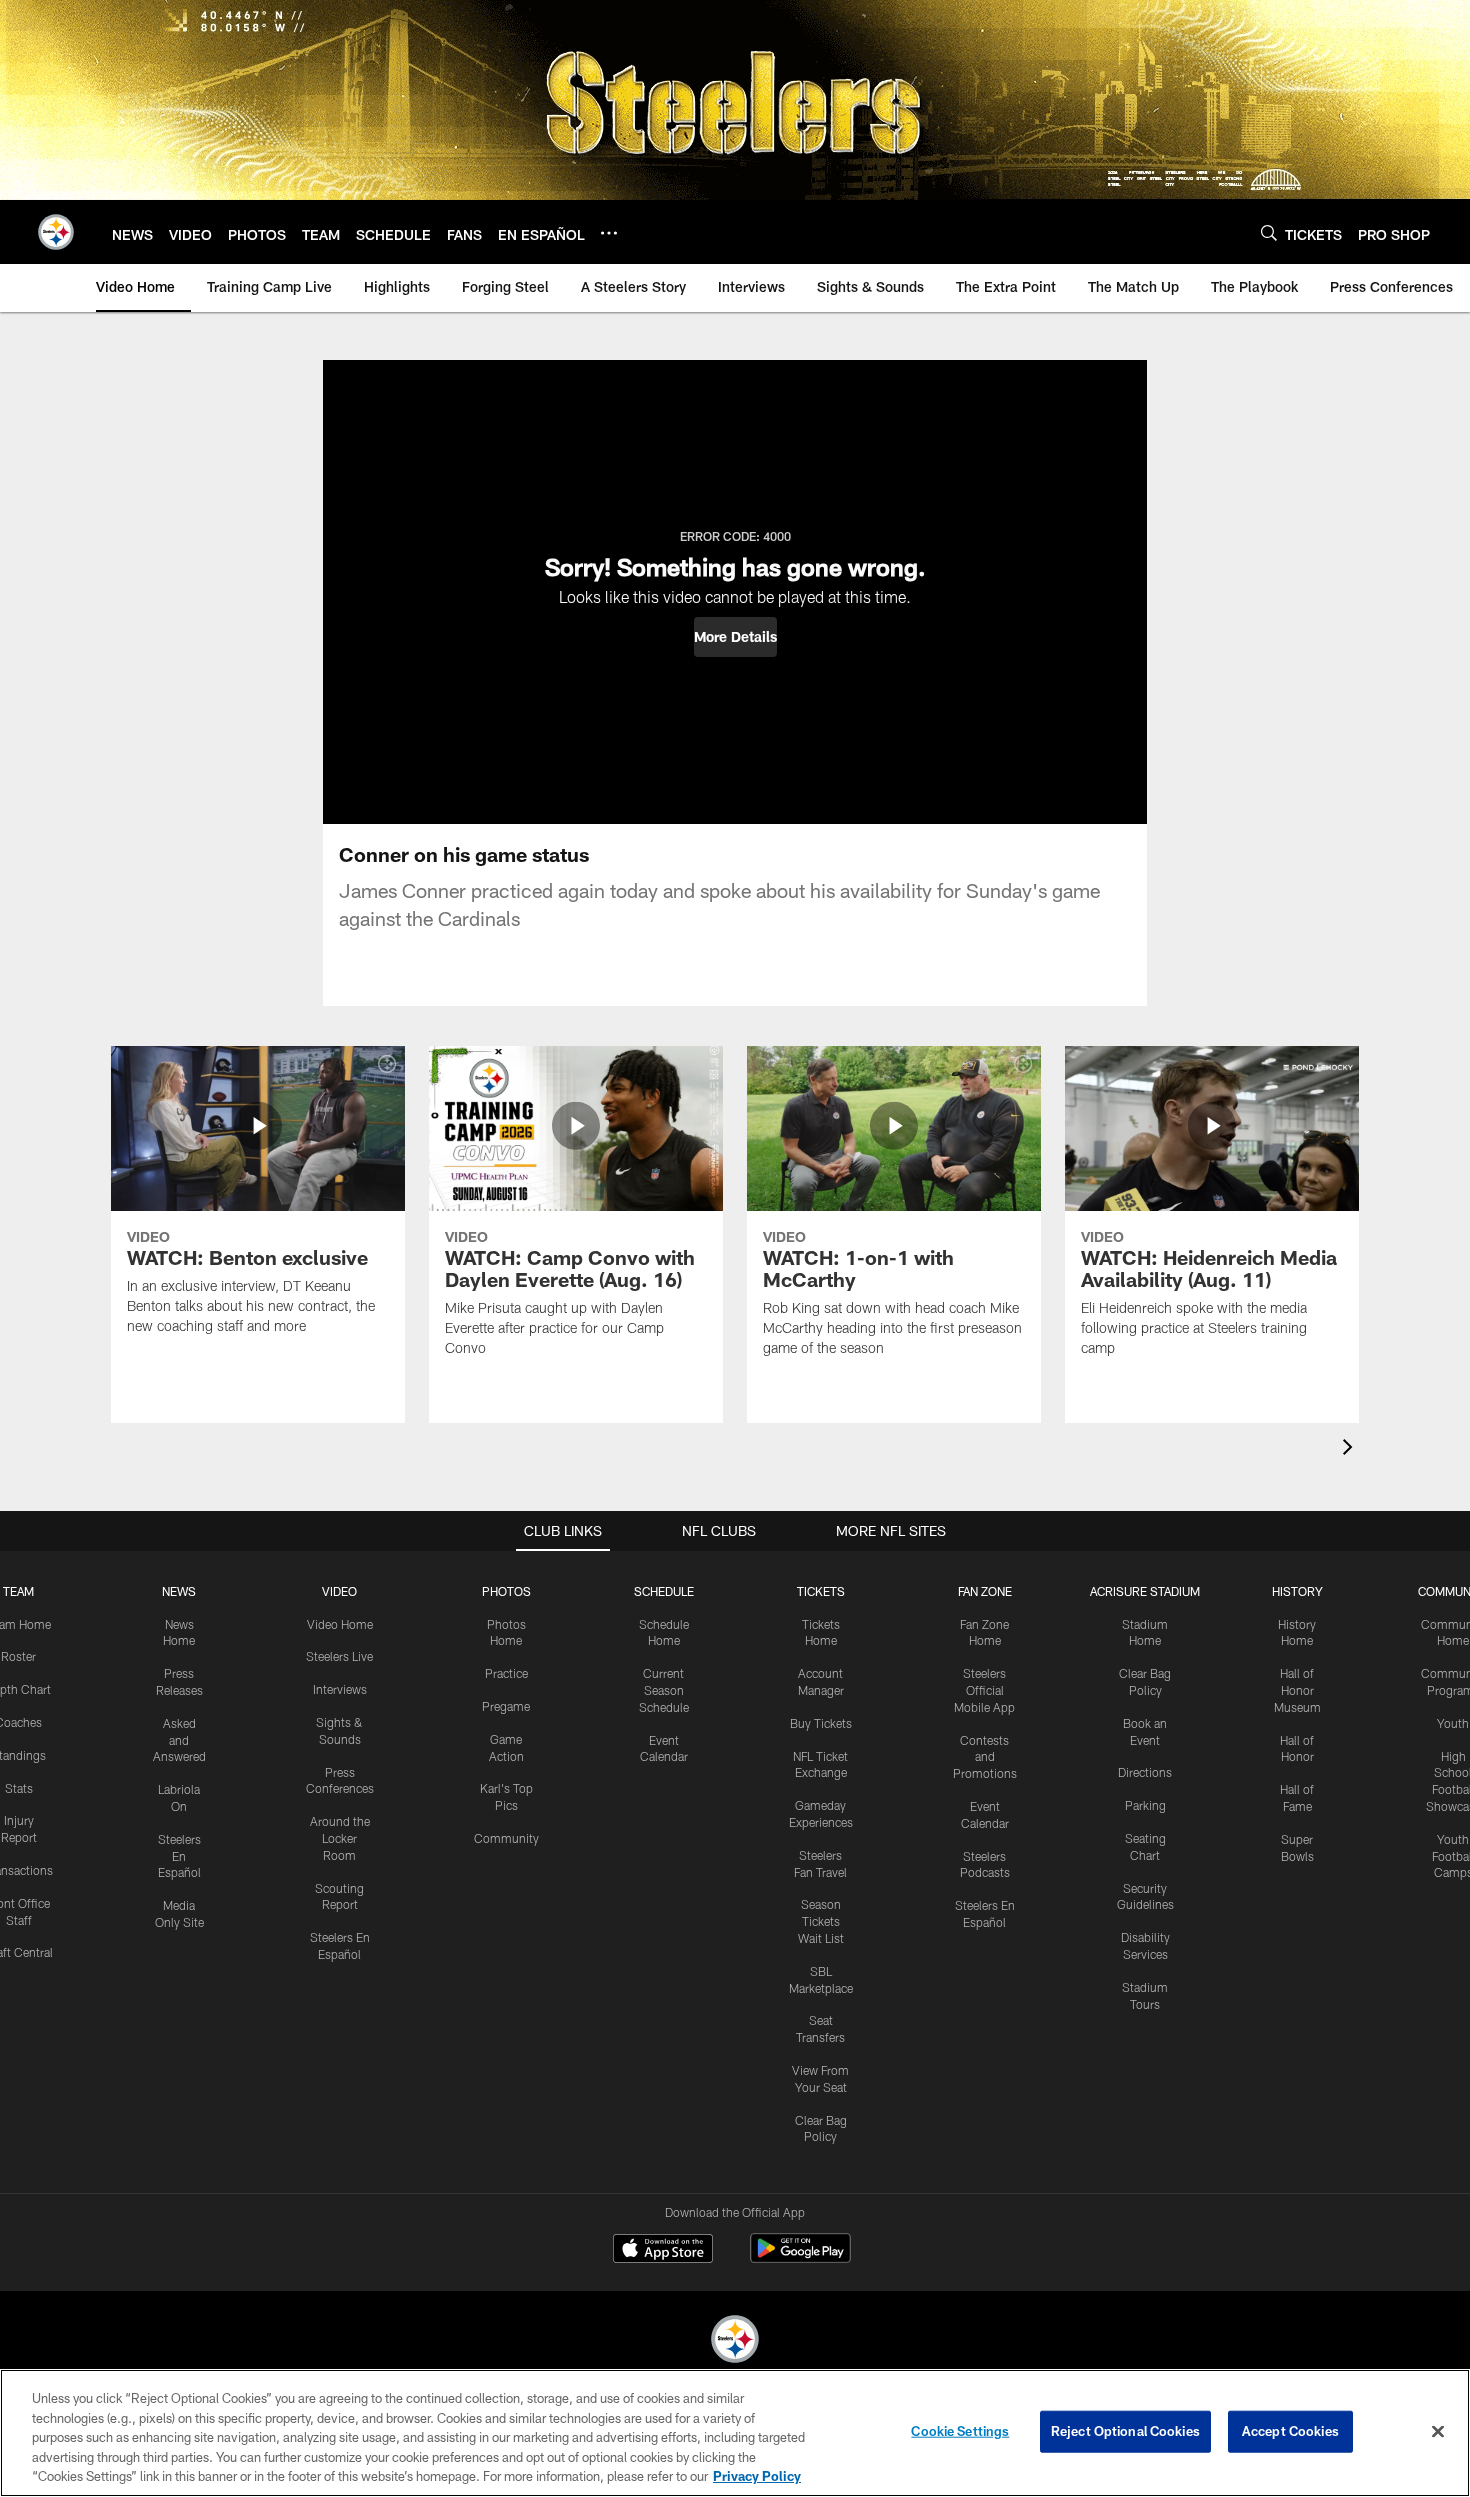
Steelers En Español (179, 1856)
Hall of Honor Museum (1297, 1690)
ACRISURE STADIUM (1145, 1591)
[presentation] (1351, 1449)
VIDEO (339, 1591)
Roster (18, 1656)
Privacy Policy (757, 2476)
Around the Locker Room (340, 1838)
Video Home (340, 1624)
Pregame (506, 1706)
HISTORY (1297, 1591)
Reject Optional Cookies (1125, 2431)
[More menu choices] (609, 233)
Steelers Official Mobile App (984, 1690)
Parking (1145, 1805)
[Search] (1269, 232)
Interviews (340, 1689)
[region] (735, 2433)
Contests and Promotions (985, 1757)
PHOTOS (506, 1591)
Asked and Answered (179, 1740)
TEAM (18, 1591)
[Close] (1438, 2432)
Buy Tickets (821, 1723)
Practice (506, 1673)
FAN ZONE (985, 1591)
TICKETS (821, 1591)
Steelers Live (339, 1656)
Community (506, 1838)
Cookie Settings (960, 2431)
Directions (1145, 1772)
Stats (19, 1788)
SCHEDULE (664, 1591)
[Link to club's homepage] (56, 232)
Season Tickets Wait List (821, 1921)
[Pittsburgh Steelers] (735, 2341)
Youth (1453, 1723)
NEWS (179, 1591)
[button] (735, 637)
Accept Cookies (1290, 2431)
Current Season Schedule (664, 1690)
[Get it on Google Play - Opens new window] (800, 2258)
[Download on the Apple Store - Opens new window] (663, 2251)
